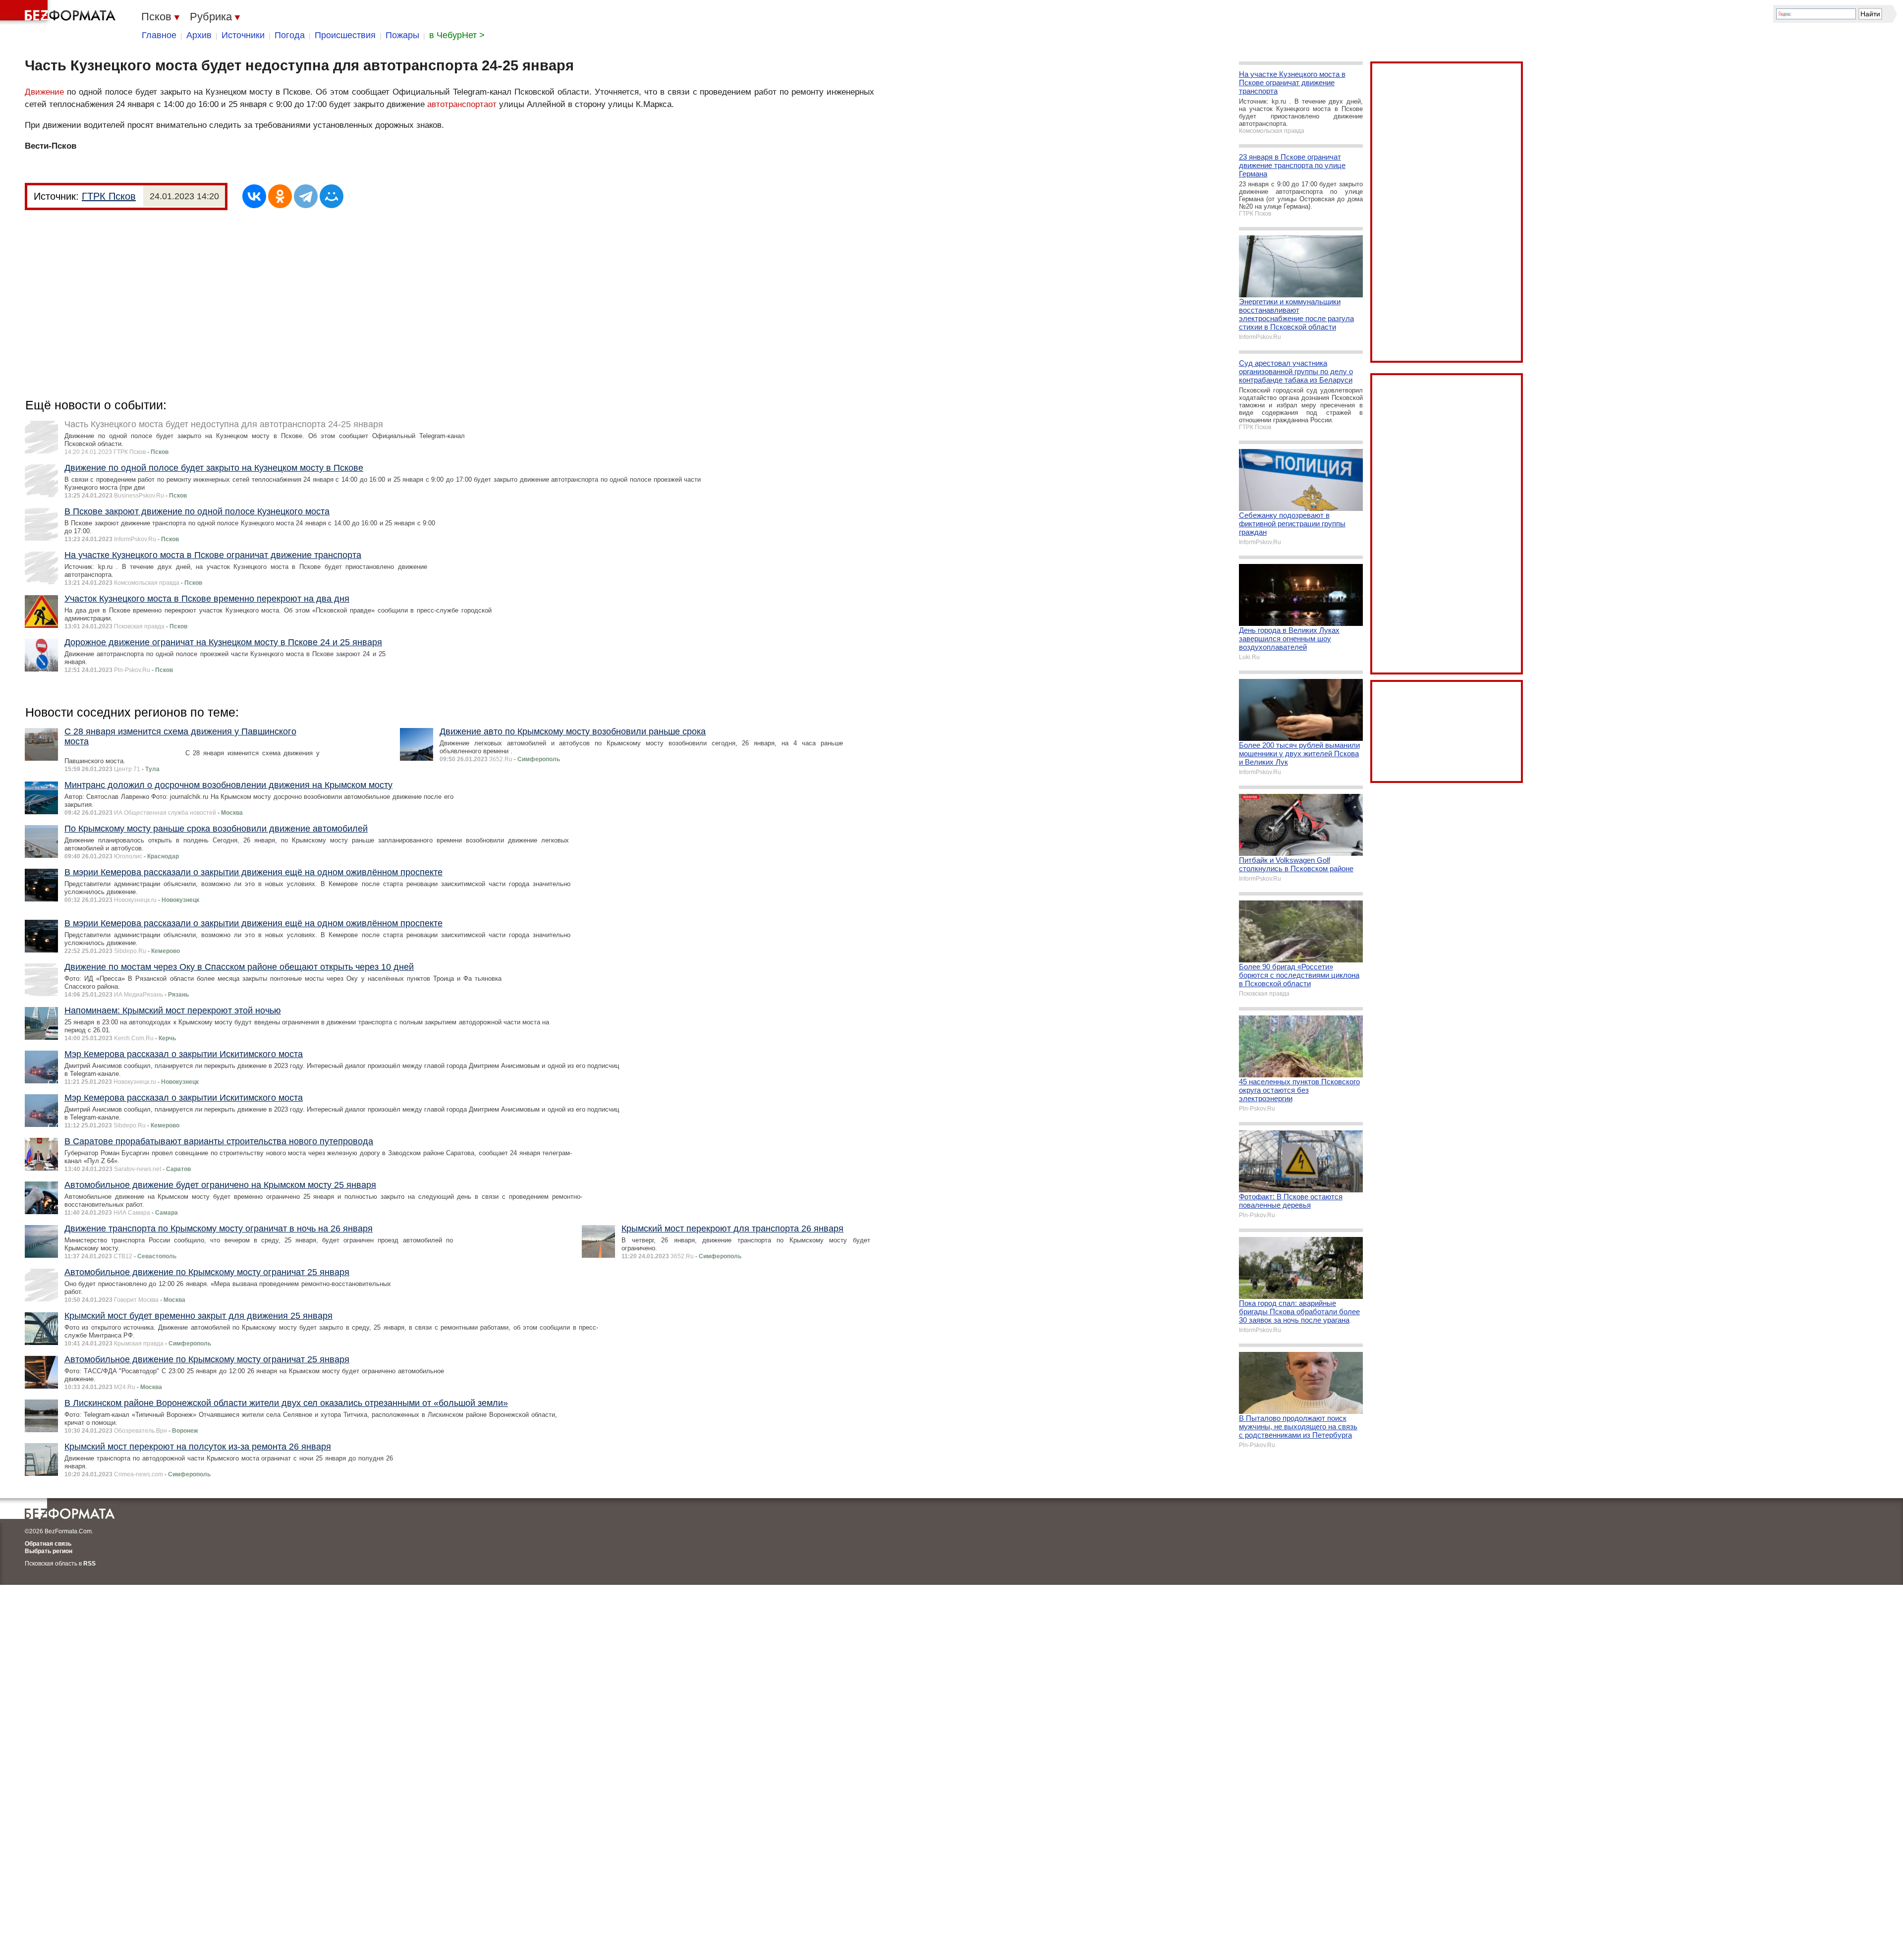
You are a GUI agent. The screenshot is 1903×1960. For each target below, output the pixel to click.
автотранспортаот (462, 104)
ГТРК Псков (109, 196)
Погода (290, 35)
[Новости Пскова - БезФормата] (59, 12)
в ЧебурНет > (457, 35)
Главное (159, 35)
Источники (243, 35)
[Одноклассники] (280, 196)
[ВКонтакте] (254, 196)
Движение (44, 92)
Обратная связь (48, 1544)
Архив (199, 35)
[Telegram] (306, 196)
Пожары (402, 35)
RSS (89, 1564)
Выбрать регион (49, 1551)
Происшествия (345, 35)
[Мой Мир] (332, 196)
